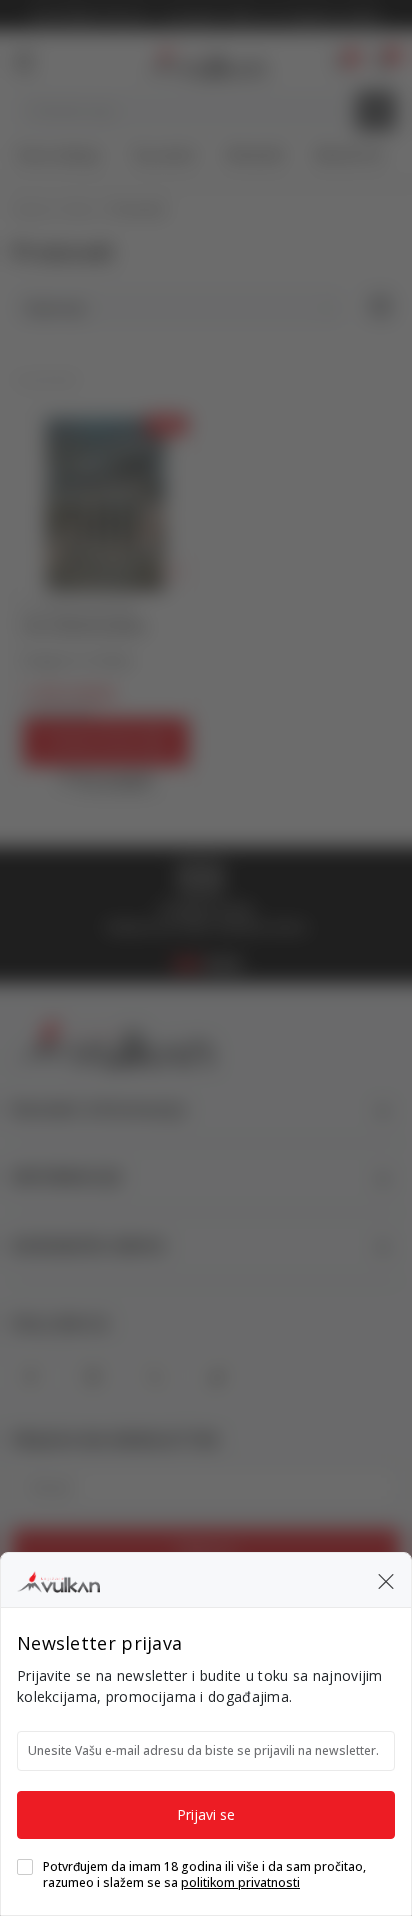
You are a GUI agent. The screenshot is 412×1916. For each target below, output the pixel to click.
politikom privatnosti (240, 1882)
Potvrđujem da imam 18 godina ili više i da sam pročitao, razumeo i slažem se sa (204, 1875)
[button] (386, 1580)
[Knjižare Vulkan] (58, 1579)
